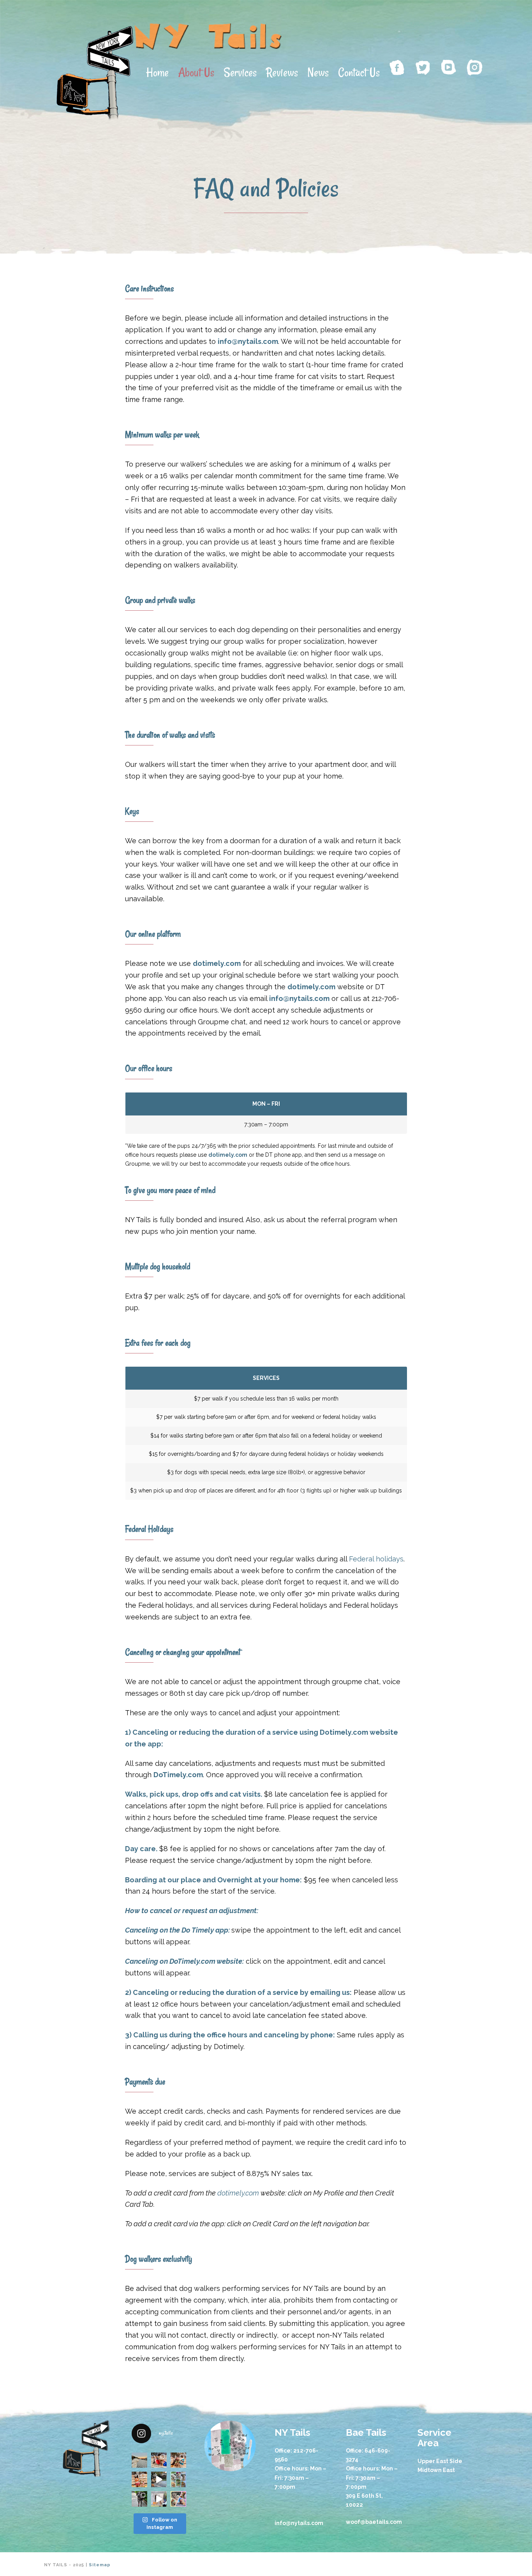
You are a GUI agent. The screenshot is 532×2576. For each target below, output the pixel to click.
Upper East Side (440, 2461)
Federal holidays (376, 1559)
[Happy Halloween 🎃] (159, 2479)
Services (240, 72)
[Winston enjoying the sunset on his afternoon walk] (139, 2460)
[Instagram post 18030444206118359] (159, 2460)
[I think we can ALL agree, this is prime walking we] (139, 2499)
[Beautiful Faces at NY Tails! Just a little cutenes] (178, 2479)
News (318, 72)
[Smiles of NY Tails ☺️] (178, 2499)
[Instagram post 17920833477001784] (139, 2479)
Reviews (282, 72)
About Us (196, 72)
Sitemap (100, 2565)
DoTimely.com (192, 1961)
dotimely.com (217, 963)
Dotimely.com (344, 1732)
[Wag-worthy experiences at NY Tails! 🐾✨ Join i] (159, 2499)
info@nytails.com (299, 998)
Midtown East (436, 2470)
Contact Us (359, 72)
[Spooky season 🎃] (178, 2460)
